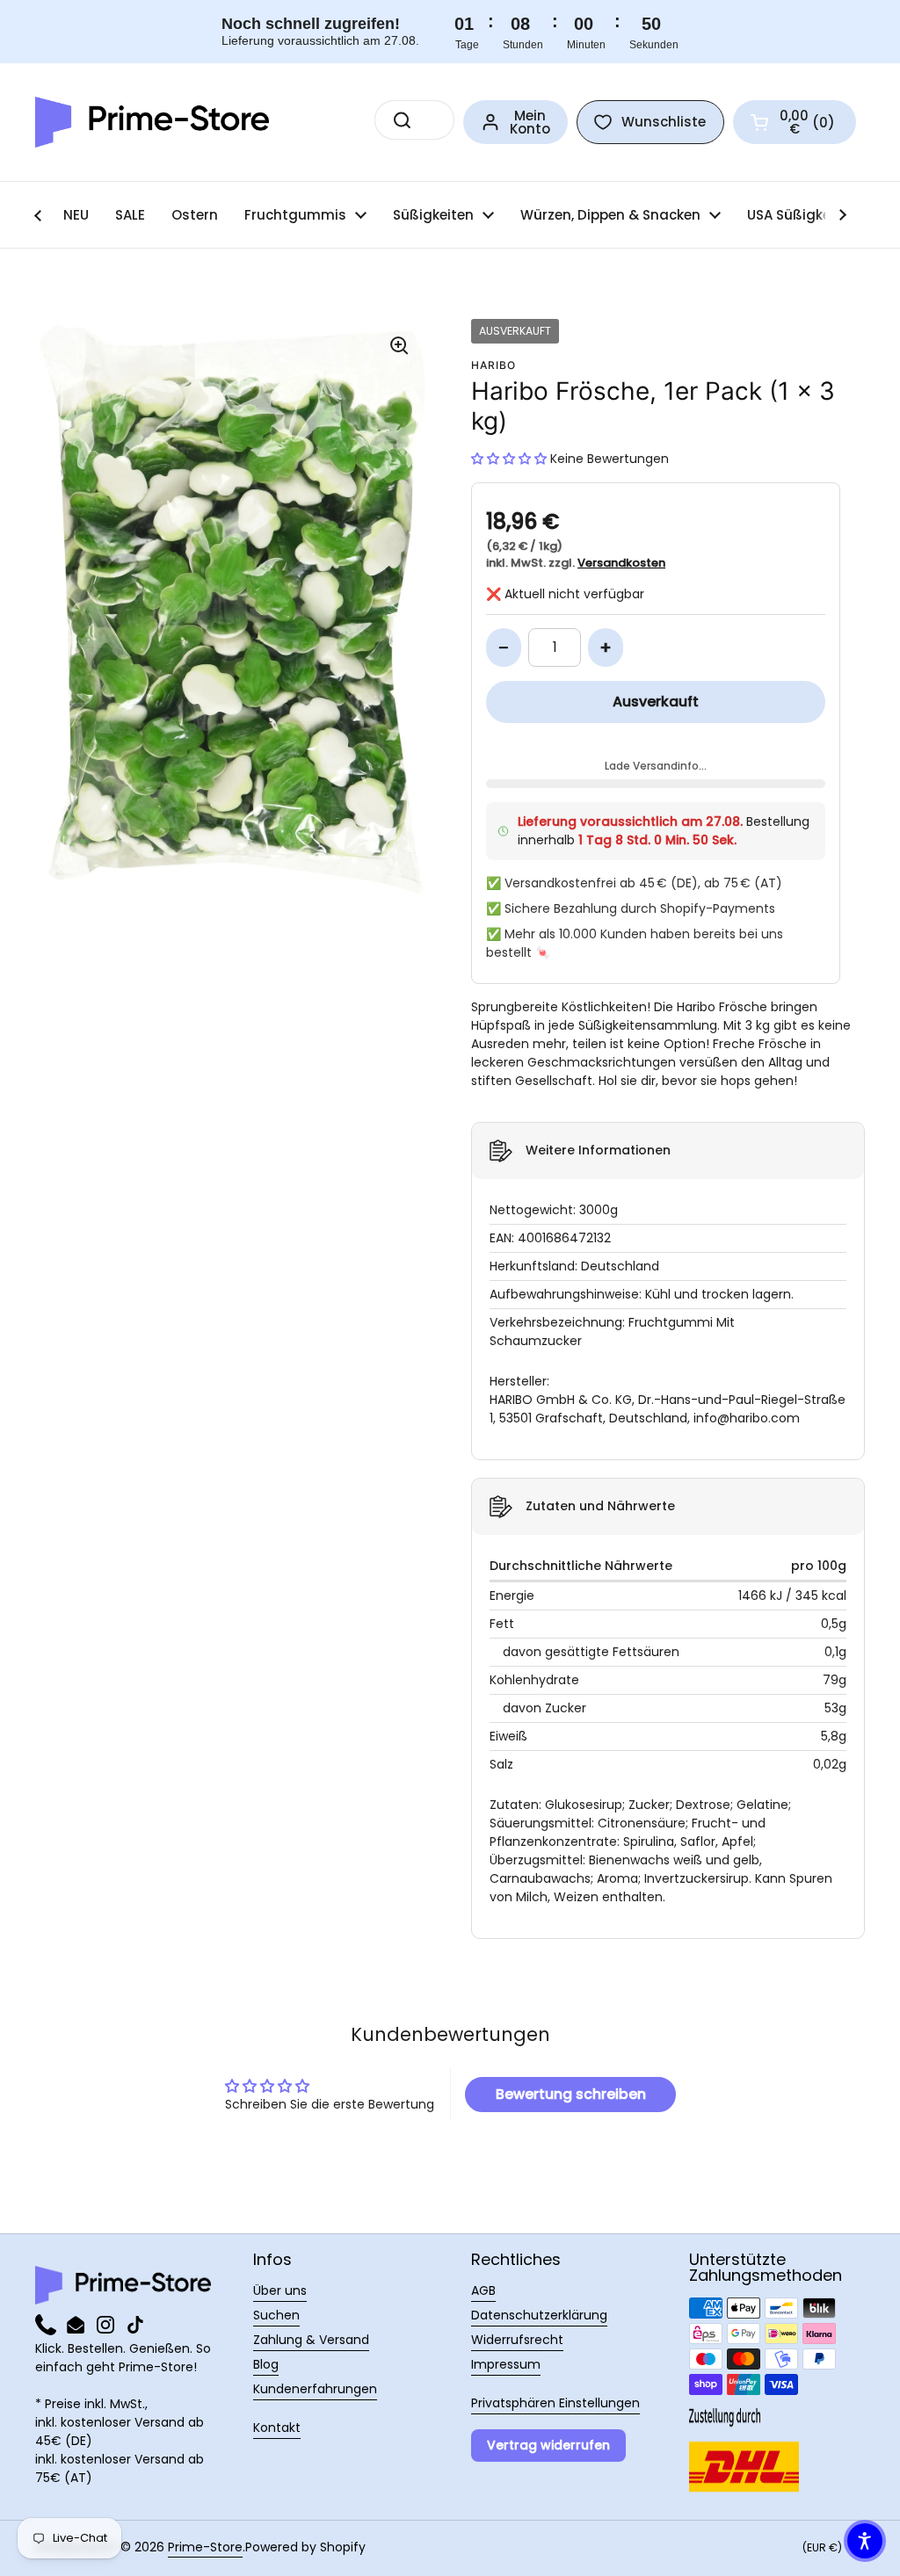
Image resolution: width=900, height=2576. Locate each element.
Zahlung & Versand (311, 2340)
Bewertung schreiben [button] (571, 2094)
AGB (483, 2290)
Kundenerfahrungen (315, 2389)
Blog (266, 2364)
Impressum (506, 2364)
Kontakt (277, 2428)
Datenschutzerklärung (539, 2315)
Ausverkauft (656, 702)
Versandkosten (621, 563)
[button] (795, 122)
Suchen (276, 2315)
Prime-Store (205, 2547)
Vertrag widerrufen (548, 2445)
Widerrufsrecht (517, 2340)
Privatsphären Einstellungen (555, 2403)
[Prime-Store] (152, 122)
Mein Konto (530, 122)
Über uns (280, 2290)
